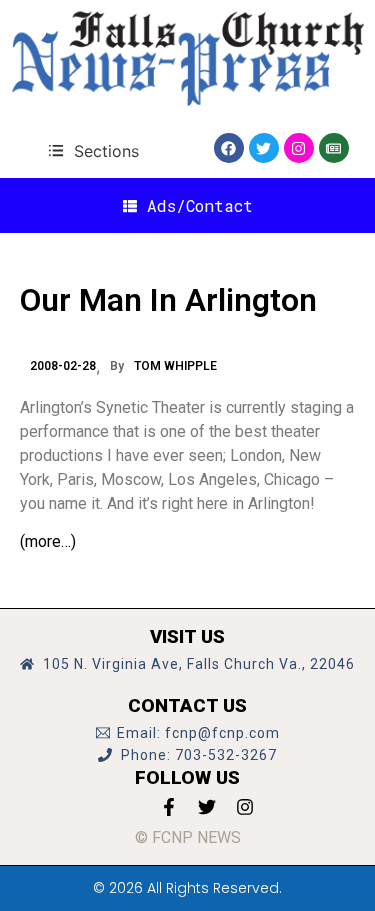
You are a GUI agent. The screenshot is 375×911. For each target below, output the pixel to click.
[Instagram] (299, 148)
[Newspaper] (334, 148)
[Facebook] (229, 148)
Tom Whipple (175, 366)
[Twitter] (264, 148)
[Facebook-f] (169, 807)
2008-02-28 (63, 366)
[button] (93, 150)
